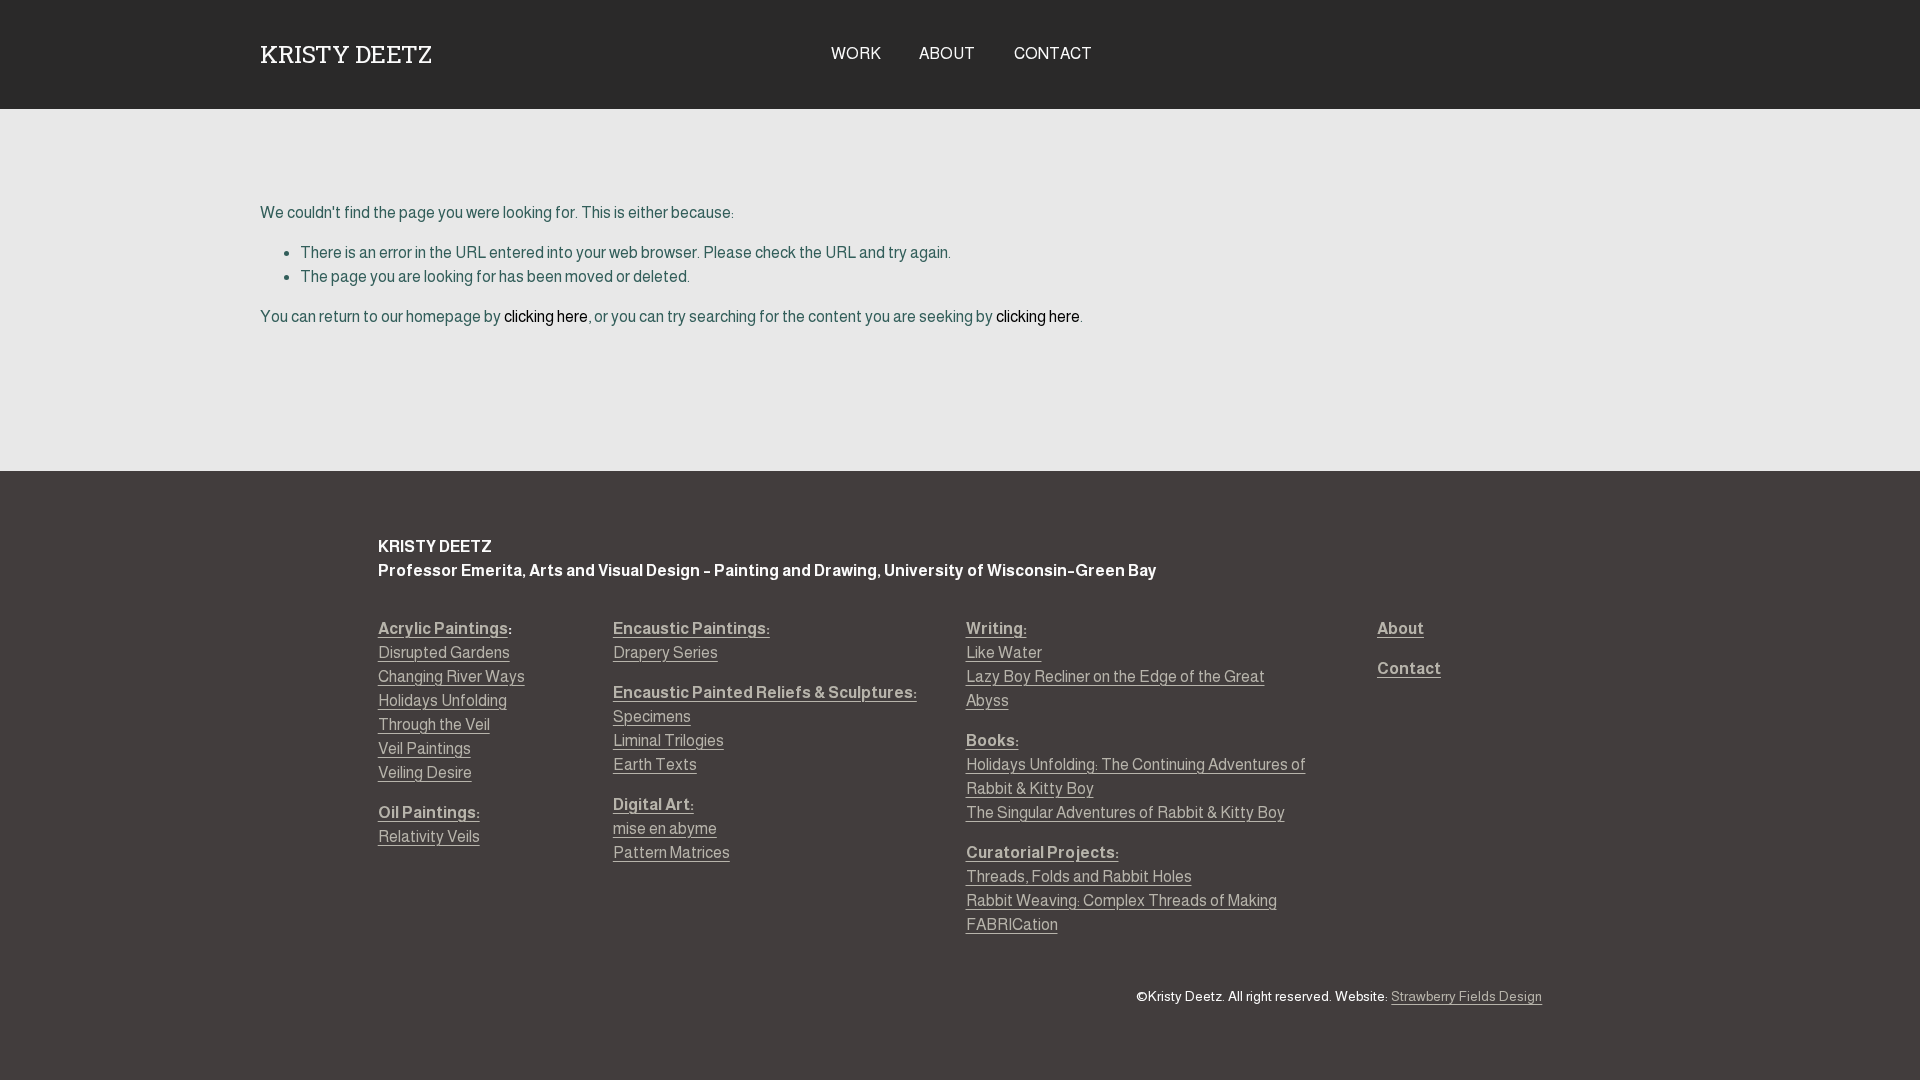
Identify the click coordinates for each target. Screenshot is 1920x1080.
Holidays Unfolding (442, 700)
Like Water (1004, 652)
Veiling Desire (425, 772)
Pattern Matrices (671, 852)
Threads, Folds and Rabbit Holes (1079, 876)
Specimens (652, 716)
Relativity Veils (429, 824)
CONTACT (1053, 53)
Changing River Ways (451, 676)
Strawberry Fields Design (1466, 996)
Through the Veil (434, 724)
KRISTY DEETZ (345, 53)
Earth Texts (655, 764)
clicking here (546, 316)
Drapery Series (691, 640)
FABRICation (1012, 924)
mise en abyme (665, 828)
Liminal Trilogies (668, 740)
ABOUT (947, 53)
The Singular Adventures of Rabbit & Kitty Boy (1125, 812)
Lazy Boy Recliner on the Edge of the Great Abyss (1115, 688)
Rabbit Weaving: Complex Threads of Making (1121, 900)
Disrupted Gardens (444, 652)
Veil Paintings (424, 748)
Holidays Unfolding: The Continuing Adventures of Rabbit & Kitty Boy (1136, 776)
